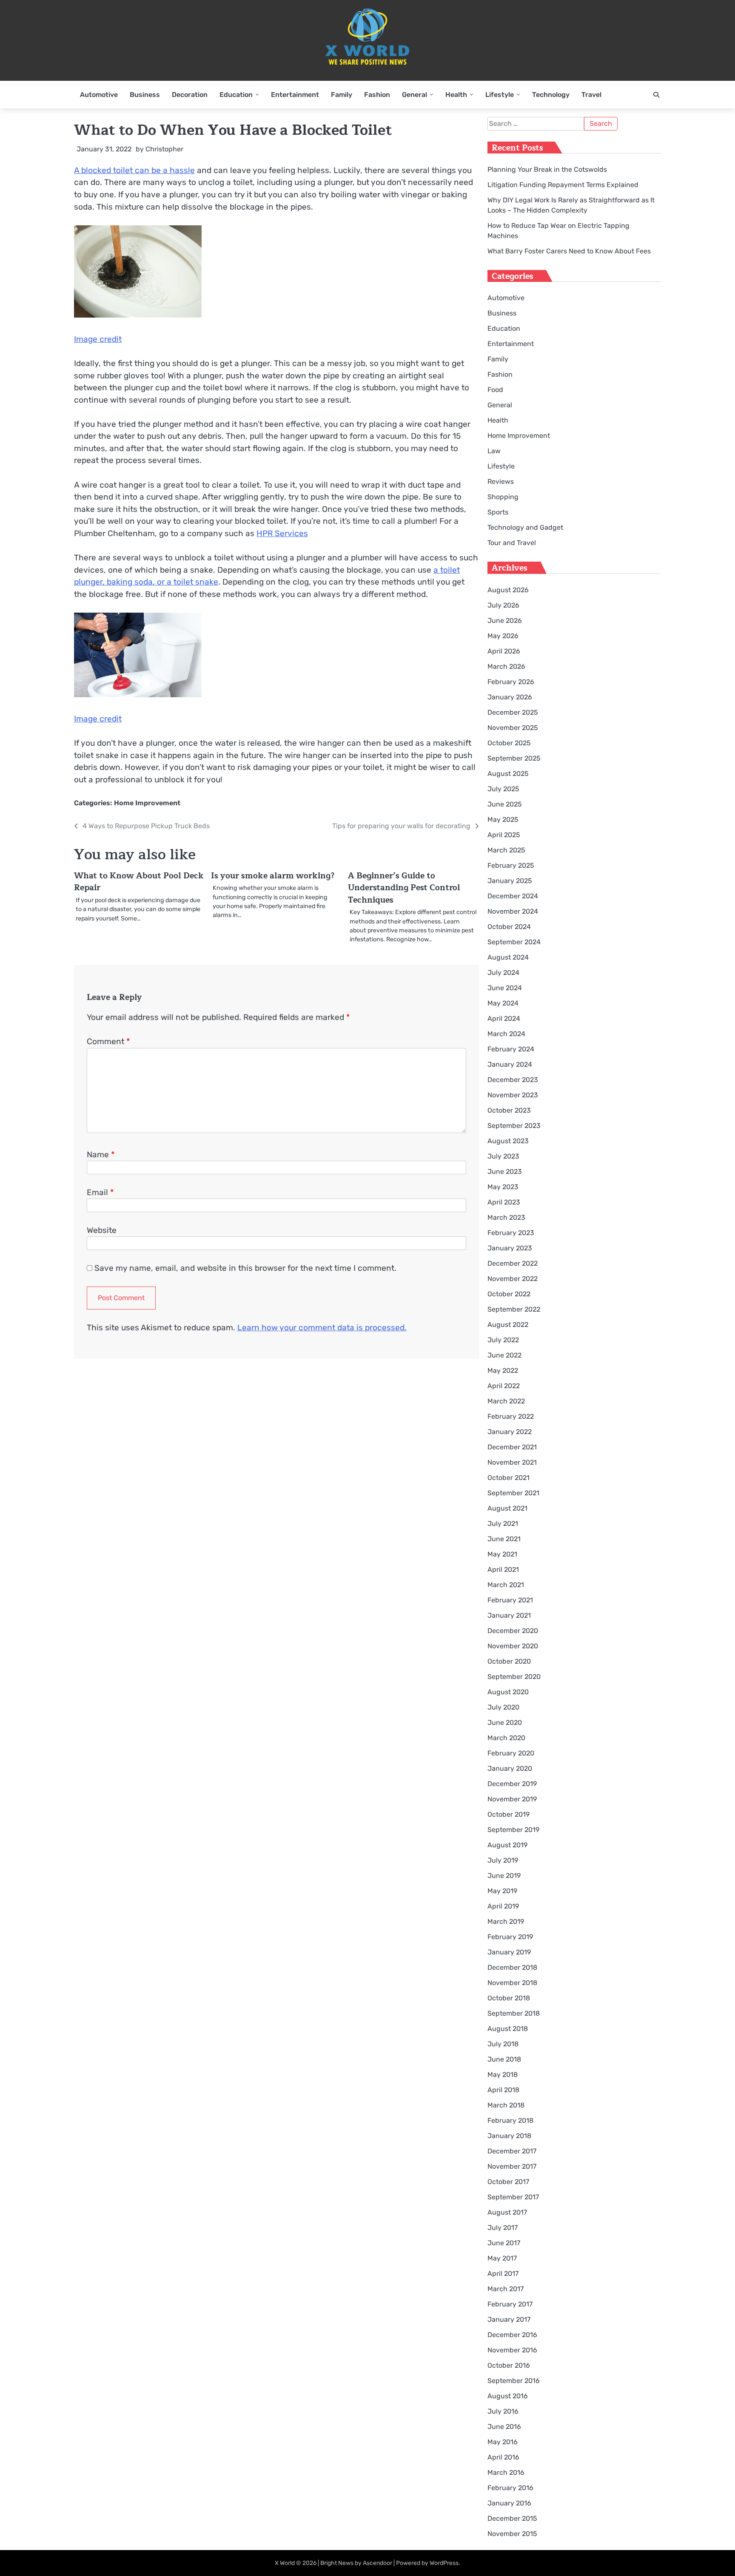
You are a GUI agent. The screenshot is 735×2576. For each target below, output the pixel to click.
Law (494, 451)
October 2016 (509, 2365)
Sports (498, 512)
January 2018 (509, 2136)
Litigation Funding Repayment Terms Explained (563, 185)
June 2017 (504, 2243)
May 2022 (503, 1370)
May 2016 (503, 2442)
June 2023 (505, 1172)
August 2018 (508, 2029)
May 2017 (502, 2258)
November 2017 (512, 2166)
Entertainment (295, 95)
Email (100, 1192)
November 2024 (513, 911)
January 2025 (510, 881)
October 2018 (509, 1998)
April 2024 (504, 1018)
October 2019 (509, 1814)
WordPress (444, 2563)
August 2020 (508, 1692)
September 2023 (514, 1126)
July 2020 (503, 1707)
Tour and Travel (512, 543)
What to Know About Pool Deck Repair (139, 882)
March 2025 (506, 850)
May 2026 (503, 636)
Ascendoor (377, 2563)
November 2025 (513, 728)
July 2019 (503, 1860)
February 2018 (510, 2120)
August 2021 (507, 1508)
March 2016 (506, 2472)
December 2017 (512, 2151)
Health (456, 95)
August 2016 (508, 2396)
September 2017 (513, 2197)
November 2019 (512, 1799)
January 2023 (510, 1248)
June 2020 (505, 1723)
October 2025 (509, 743)
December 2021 (512, 1447)
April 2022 (504, 1386)
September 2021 (513, 1493)
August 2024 (508, 957)
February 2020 (511, 1753)
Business (145, 95)
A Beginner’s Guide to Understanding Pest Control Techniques (404, 888)
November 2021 (512, 1462)
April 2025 (504, 835)
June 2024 (505, 988)
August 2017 (507, 2212)
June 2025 (505, 804)
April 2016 (503, 2457)
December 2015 (512, 2518)
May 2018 (503, 2075)
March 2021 (506, 1585)
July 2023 (503, 1156)
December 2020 (513, 1631)
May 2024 (503, 1003)
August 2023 (508, 1141)
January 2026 (510, 697)
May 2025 (503, 819)
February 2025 (511, 865)
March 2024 (506, 1034)
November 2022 (513, 1279)
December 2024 (513, 896)
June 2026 (505, 621)
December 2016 (512, 2335)
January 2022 (510, 1432)
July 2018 (503, 2044)
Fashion (377, 95)
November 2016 (512, 2350)
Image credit (98, 339)
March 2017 (506, 2289)
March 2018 (506, 2105)
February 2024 (511, 1049)
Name (101, 1155)
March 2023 (506, 1217)
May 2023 (503, 1187)
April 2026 (504, 651)
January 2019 (509, 1952)
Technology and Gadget (525, 527)
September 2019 (513, 1830)
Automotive (99, 95)
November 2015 (512, 2534)
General (415, 95)
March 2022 (506, 1401)
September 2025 (514, 758)
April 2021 (503, 1569)
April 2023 (504, 1202)
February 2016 (510, 2488)
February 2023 (511, 1233)
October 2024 (509, 927)
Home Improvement (147, 803)
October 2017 (508, 2182)
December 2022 (513, 1263)
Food (495, 390)
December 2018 (512, 1967)
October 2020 (509, 1661)
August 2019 (507, 1845)
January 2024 (510, 1064)
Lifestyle (500, 95)
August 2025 (508, 774)
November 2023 (513, 1095)
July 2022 (503, 1340)
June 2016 (504, 2427)
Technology (551, 95)
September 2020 (514, 1677)
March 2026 (506, 666)
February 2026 (511, 682)
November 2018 (512, 1983)
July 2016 (503, 2411)
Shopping (503, 497)
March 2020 (506, 1738)
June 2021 (504, 1539)
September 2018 (514, 2013)
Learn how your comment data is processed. (322, 1328)
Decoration (190, 95)
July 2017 (503, 2228)
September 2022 (514, 1309)
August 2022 (508, 1325)
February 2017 (510, 2304)
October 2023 (509, 1110)
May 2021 (502, 1554)
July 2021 (503, 1524)
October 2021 (509, 1478)
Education (236, 95)
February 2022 (511, 1416)
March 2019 (506, 1921)
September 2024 (514, 942)
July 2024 (503, 973)
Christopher (164, 149)
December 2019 (512, 1784)
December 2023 (513, 1080)
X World (285, 2563)
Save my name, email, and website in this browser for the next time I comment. (245, 1268)
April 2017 (503, 2274)
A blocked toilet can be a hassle (134, 170)
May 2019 (502, 1891)
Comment (108, 1041)
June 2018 (504, 2059)
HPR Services (282, 533)
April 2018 (503, 2090)
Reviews (501, 481)
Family (342, 95)
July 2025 (503, 789)
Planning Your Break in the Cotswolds (547, 169)
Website (102, 1230)
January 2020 (510, 1768)
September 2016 (514, 2381)
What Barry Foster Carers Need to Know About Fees (569, 251)
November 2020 (513, 1646)
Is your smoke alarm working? (273, 876)
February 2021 (510, 1600)
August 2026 (508, 590)
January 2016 (509, 2503)
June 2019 (504, 1876)
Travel (591, 95)
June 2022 (504, 1355)
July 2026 (503, 605)
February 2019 (510, 1937)
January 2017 (509, 2319)
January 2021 (509, 1615)
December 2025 (513, 712)
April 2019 (503, 1906)
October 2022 (509, 1294)
